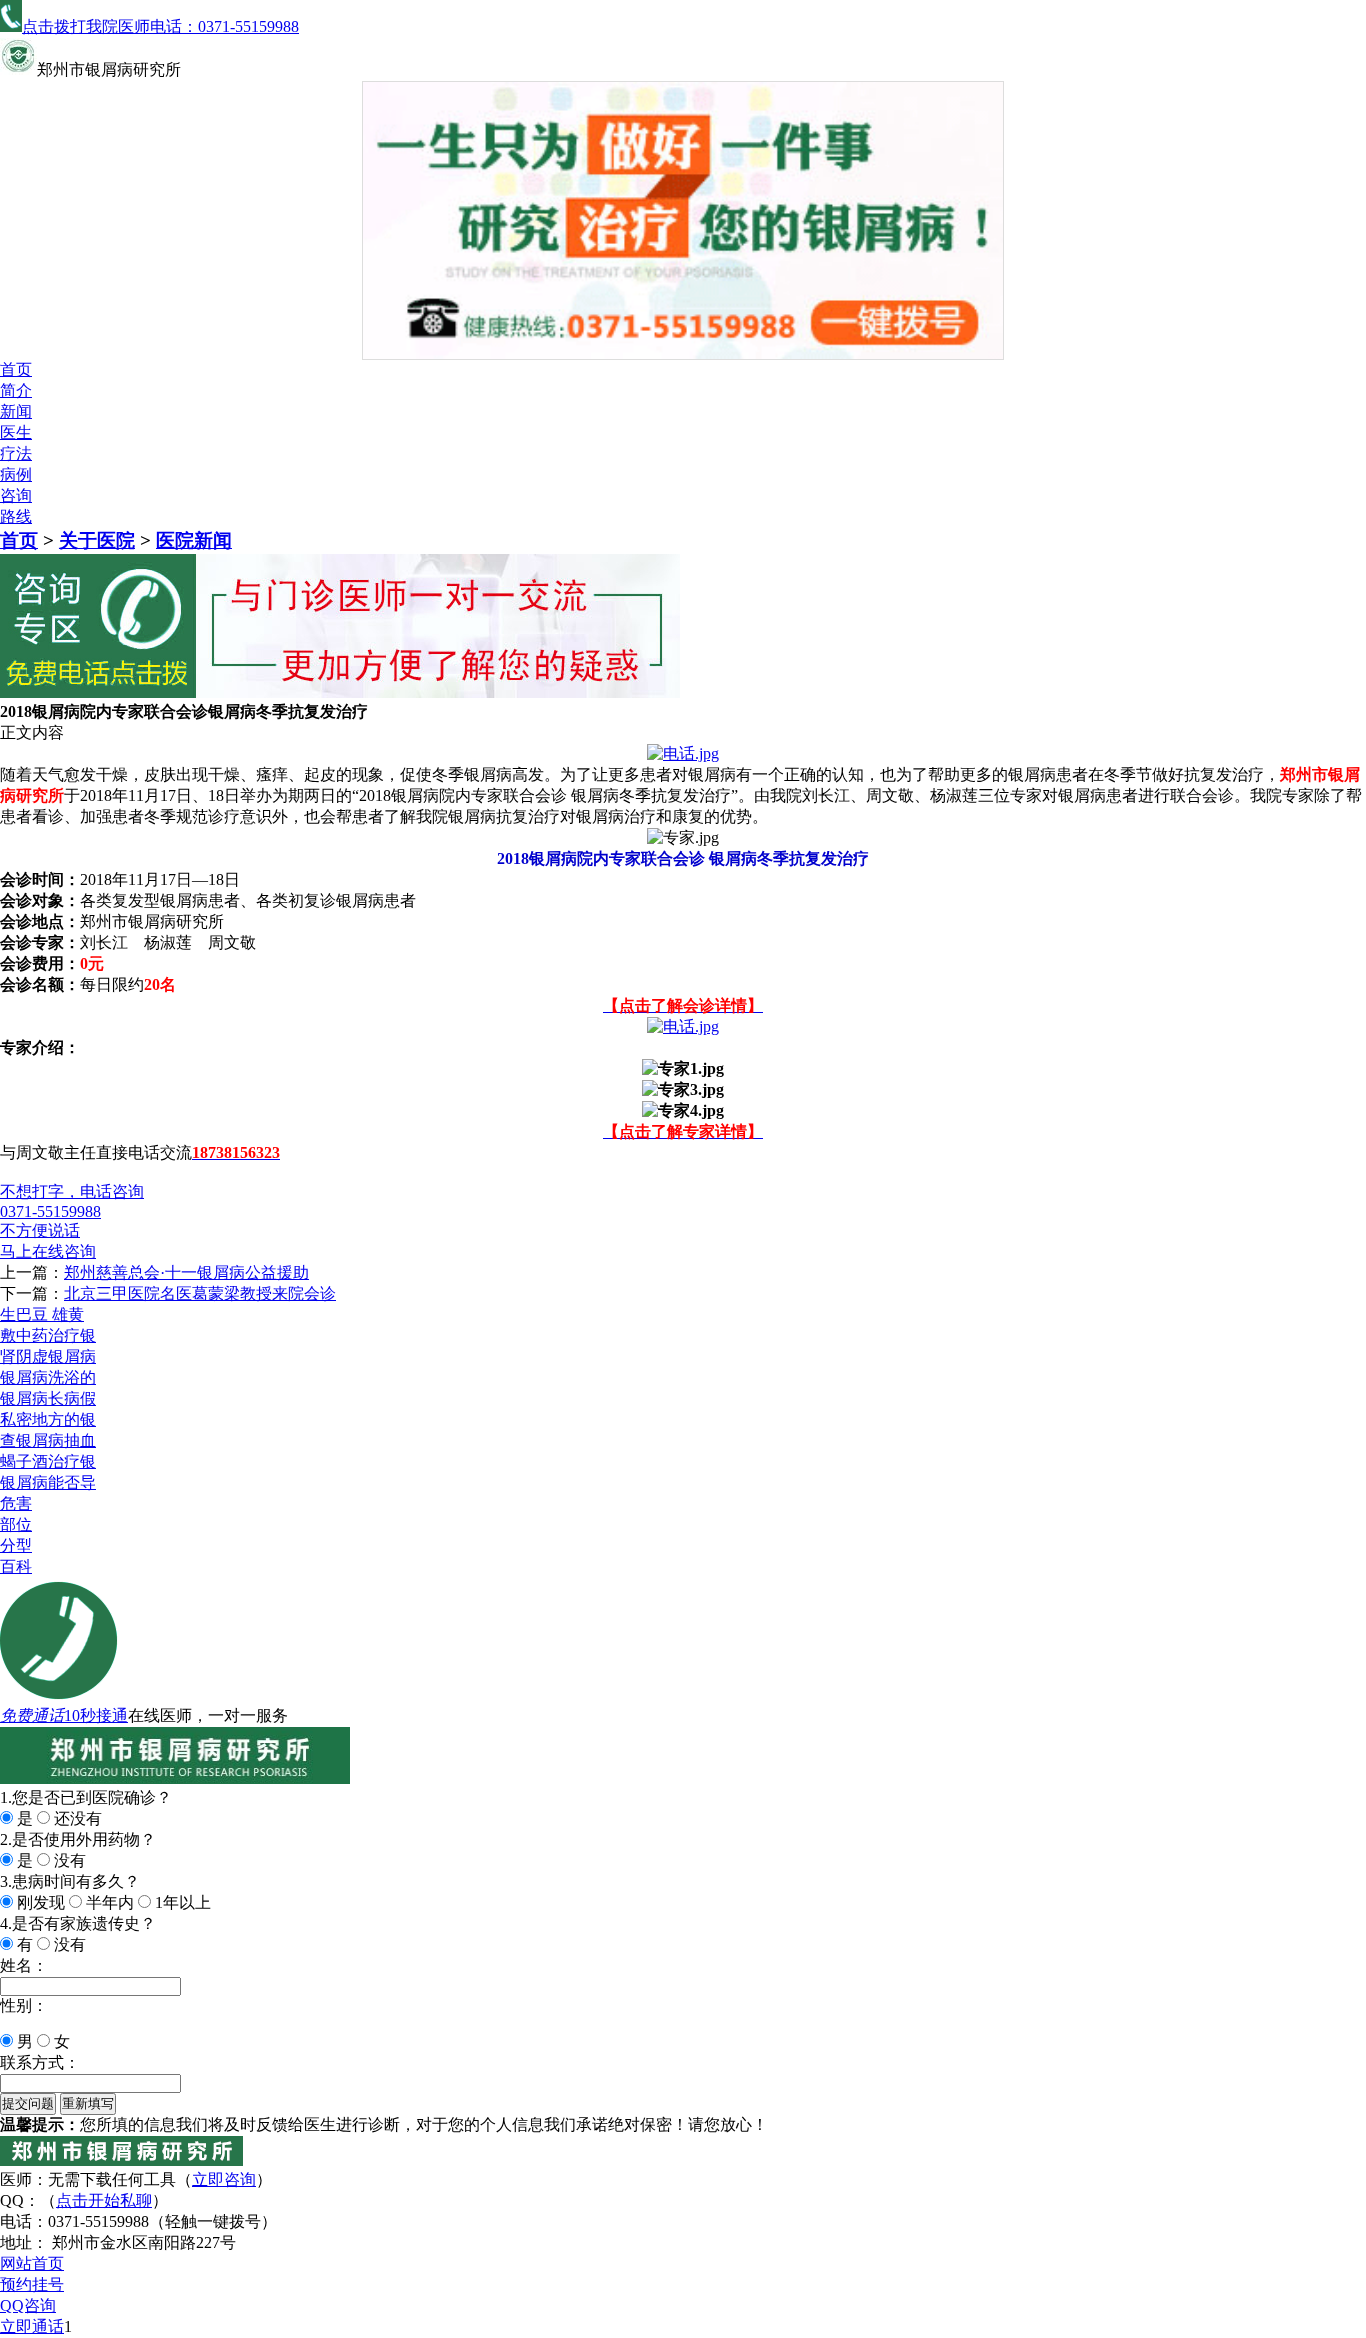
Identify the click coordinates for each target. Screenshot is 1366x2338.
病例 (16, 474)
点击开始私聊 (104, 2200)
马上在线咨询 (48, 1251)
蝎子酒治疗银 (48, 1461)
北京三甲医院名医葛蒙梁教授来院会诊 (200, 1293)
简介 (16, 390)
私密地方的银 (48, 1419)
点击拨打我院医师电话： (160, 26)
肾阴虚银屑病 (48, 1356)
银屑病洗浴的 (48, 1377)
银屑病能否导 (48, 1482)
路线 (16, 516)
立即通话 (32, 2326)
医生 (16, 432)
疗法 (16, 453)
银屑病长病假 (48, 1398)
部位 (16, 1524)
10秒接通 (96, 1715)
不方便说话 (40, 1230)
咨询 (16, 495)
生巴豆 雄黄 (42, 1314)
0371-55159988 (50, 1211)
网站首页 (32, 2263)
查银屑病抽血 (48, 1440)
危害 (16, 1503)
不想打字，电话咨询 (72, 1191)
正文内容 (32, 732)
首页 (16, 369)
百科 (16, 1566)
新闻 (16, 411)
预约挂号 (32, 2284)
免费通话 (32, 1715)
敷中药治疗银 (48, 1335)
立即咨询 (224, 2179)
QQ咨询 (28, 2305)
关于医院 (97, 540)
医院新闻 (194, 540)
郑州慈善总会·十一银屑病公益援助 (186, 1272)
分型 (16, 1545)
